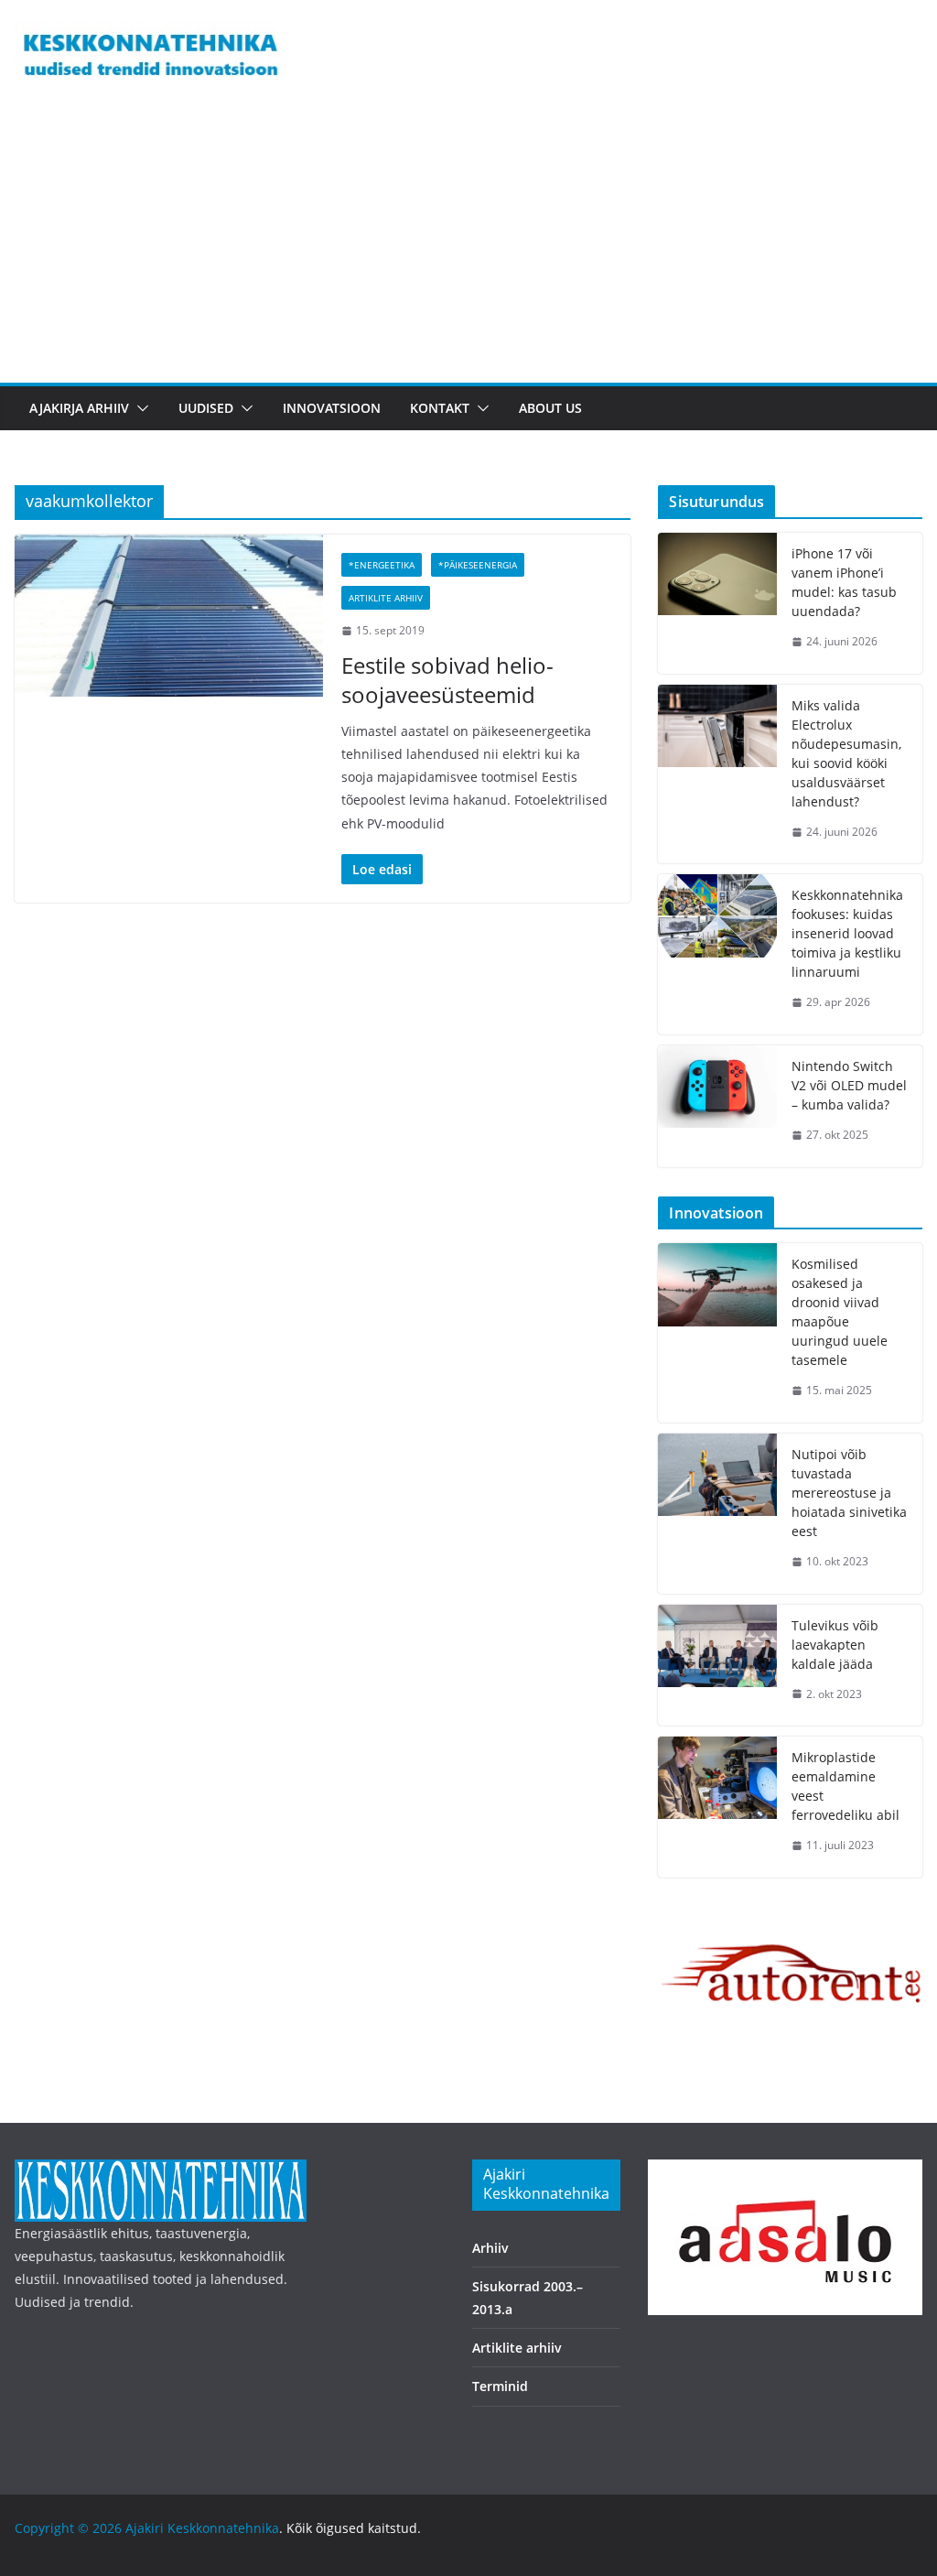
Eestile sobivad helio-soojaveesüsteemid (447, 679)
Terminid (500, 2386)
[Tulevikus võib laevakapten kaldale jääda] (717, 1666)
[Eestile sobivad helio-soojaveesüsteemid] (169, 616)
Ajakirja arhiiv (79, 408)
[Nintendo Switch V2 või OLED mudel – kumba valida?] (717, 1106)
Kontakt (440, 408)
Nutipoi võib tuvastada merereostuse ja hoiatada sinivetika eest (849, 1493)
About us (550, 408)
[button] (139, 408)
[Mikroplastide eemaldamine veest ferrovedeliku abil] (717, 1807)
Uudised (206, 408)
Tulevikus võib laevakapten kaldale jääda (835, 1645)
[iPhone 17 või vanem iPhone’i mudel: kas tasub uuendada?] (717, 603)
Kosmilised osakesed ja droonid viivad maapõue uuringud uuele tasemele (840, 1312)
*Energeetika (382, 565)
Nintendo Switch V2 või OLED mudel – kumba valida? (849, 1085)
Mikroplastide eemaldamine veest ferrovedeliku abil (845, 1786)
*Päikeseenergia (478, 565)
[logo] (161, 2171)
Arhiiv (490, 2248)
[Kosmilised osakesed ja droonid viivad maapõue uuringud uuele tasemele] (717, 1333)
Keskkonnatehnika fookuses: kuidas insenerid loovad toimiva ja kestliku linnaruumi (847, 933)
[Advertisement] (468, 245)
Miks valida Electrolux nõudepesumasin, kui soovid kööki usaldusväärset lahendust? (846, 753)
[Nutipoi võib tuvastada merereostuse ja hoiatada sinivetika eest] (717, 1514)
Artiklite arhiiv (386, 598)
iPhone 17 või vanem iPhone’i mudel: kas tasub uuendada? (844, 582)
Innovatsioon (332, 408)
